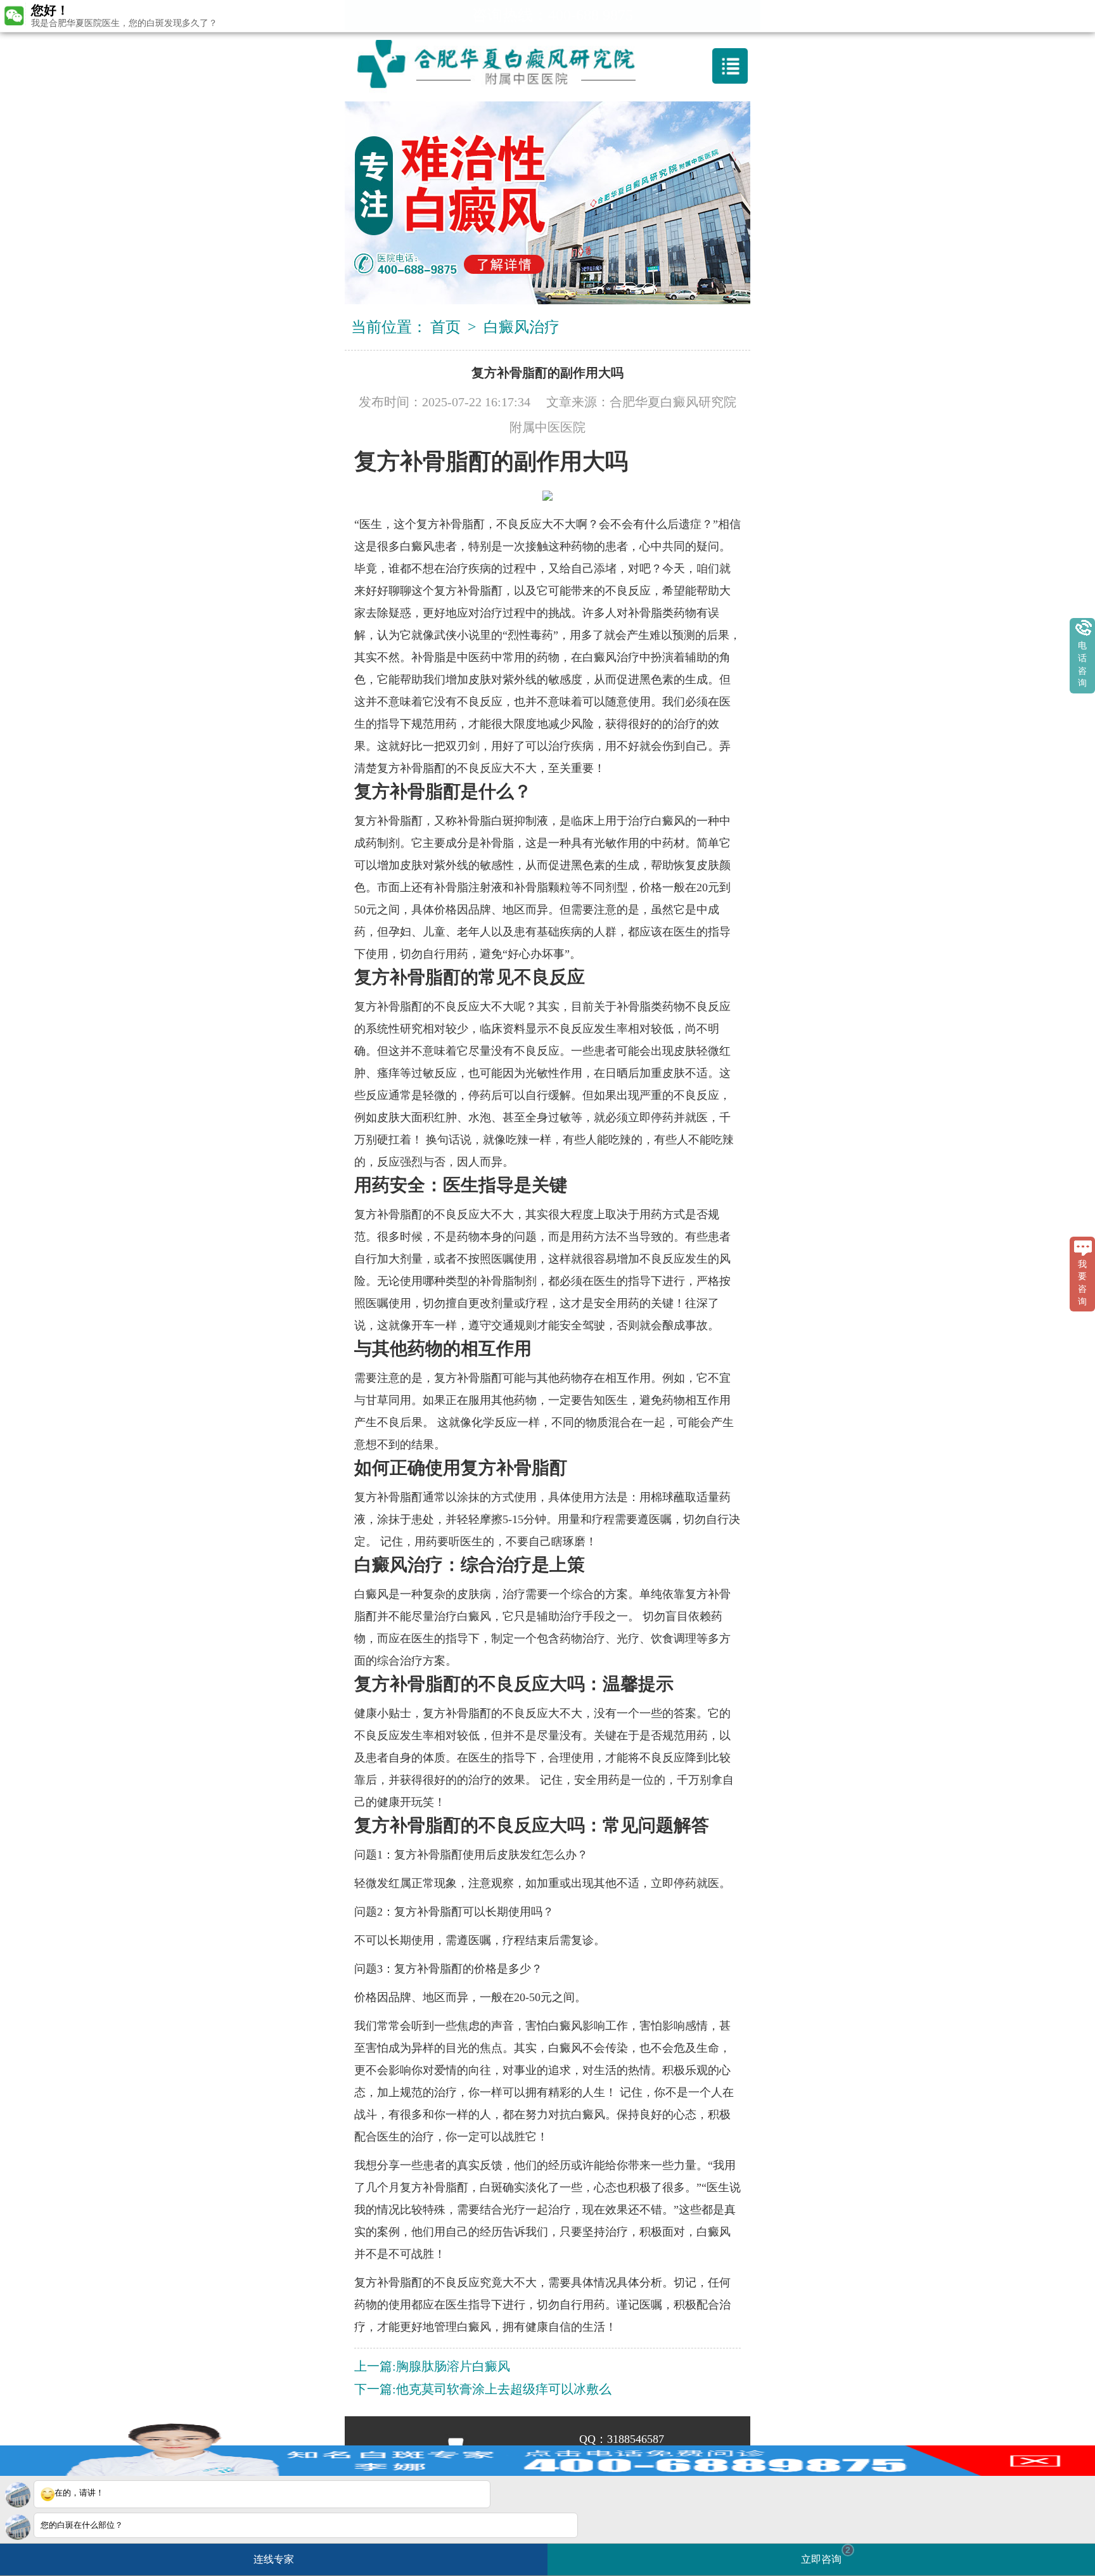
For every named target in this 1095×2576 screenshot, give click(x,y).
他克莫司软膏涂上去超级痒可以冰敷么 (504, 2389)
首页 (445, 327)
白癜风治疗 (522, 327)
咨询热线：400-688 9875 (553, 15)
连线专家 (274, 2559)
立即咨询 (826, 2555)
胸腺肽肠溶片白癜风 (453, 2366)
